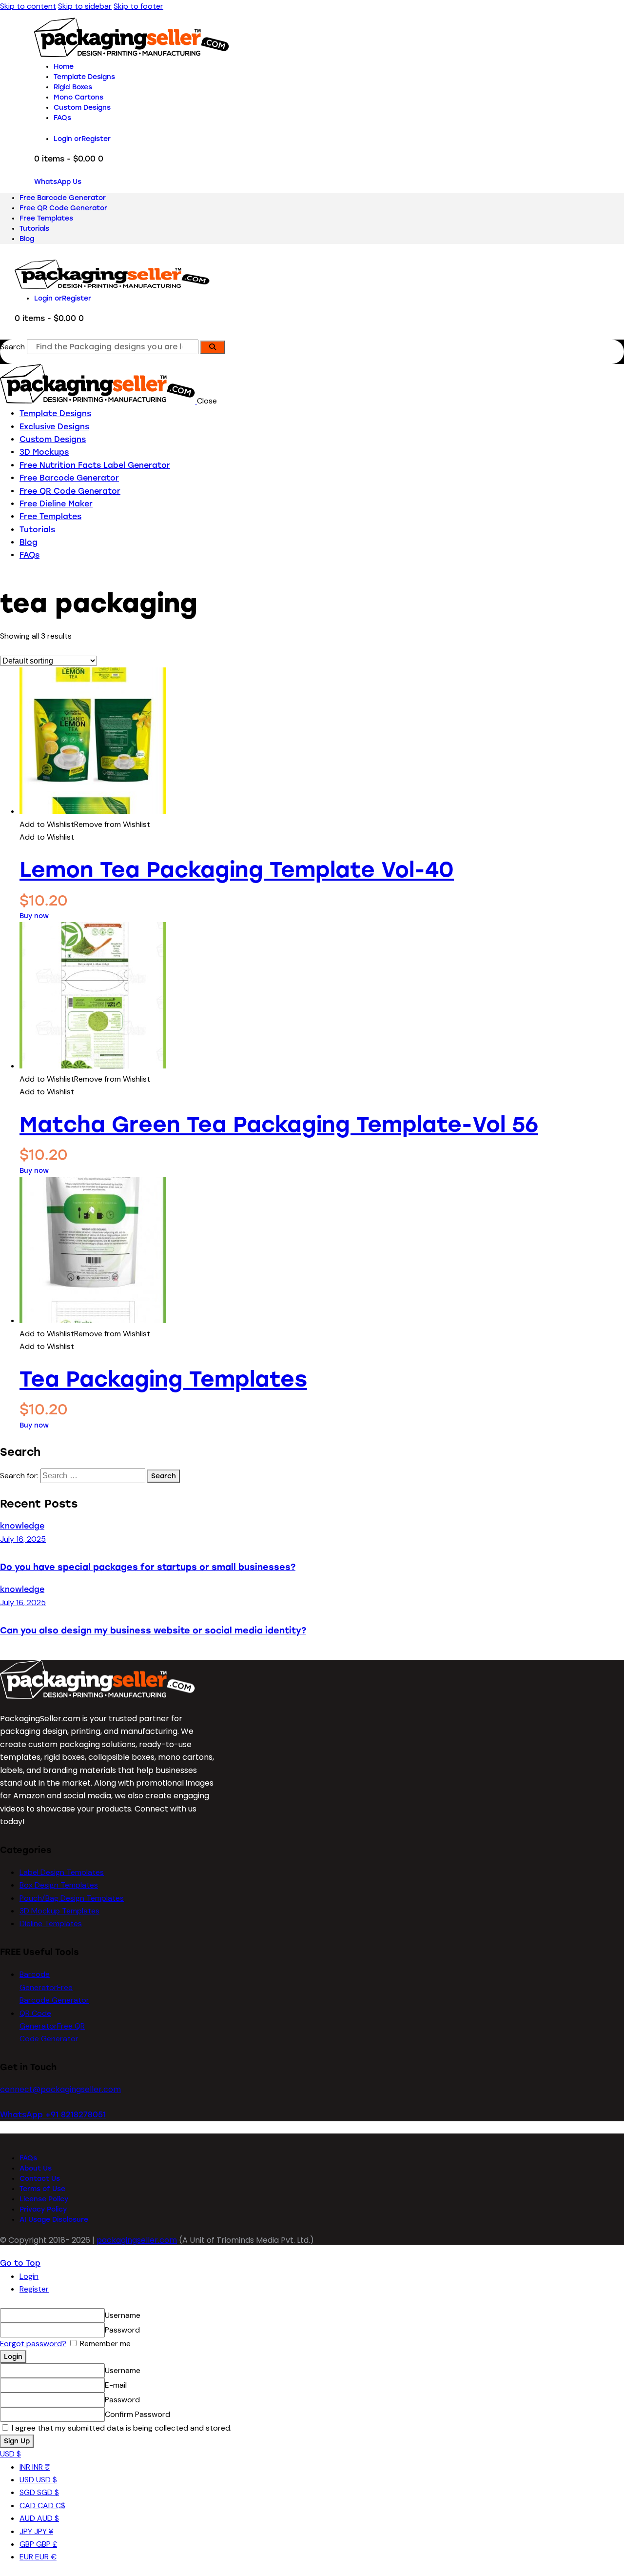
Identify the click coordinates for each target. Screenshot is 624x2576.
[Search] (213, 347)
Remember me (104, 2344)
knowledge (22, 1526)
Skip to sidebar (85, 6)
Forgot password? (33, 2344)
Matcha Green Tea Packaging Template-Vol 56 (279, 1124)
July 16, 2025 (23, 1539)
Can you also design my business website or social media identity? (153, 1630)
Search (12, 347)
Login (29, 2276)
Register (34, 2289)
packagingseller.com (137, 2240)
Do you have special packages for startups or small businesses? (148, 1567)
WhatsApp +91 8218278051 (53, 2115)
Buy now (34, 916)
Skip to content (28, 6)
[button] (85, 824)
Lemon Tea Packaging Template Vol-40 (237, 870)
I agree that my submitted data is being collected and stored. (121, 2428)
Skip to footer (138, 6)
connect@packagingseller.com (60, 2089)
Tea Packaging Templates (163, 1379)
